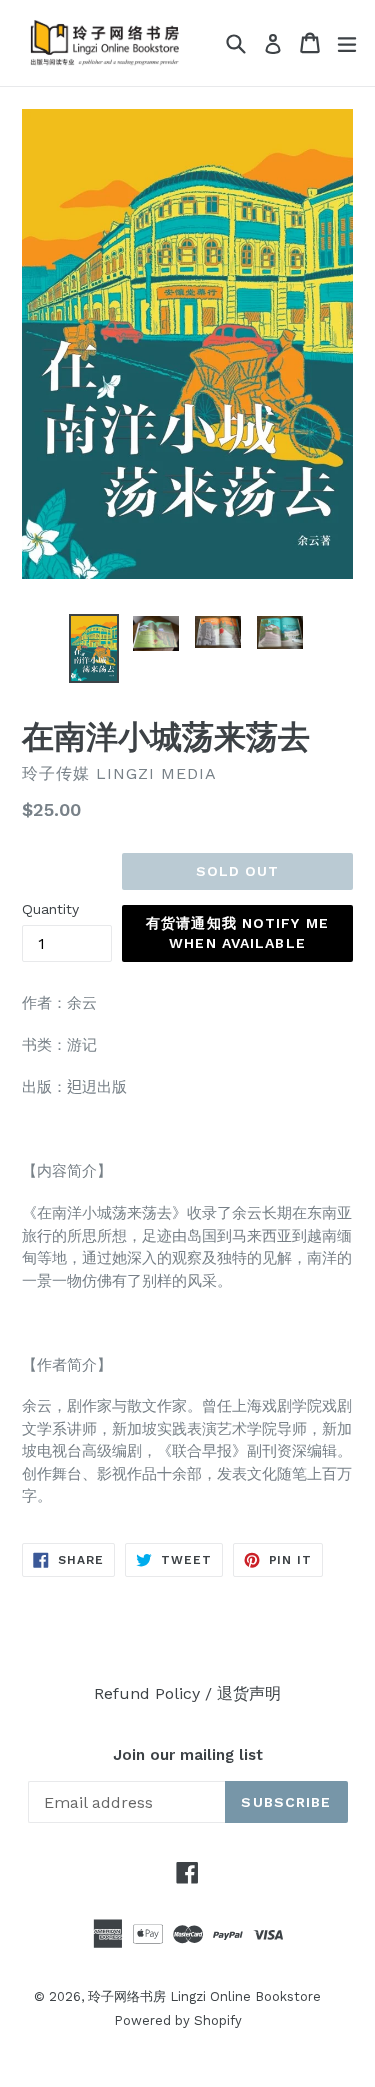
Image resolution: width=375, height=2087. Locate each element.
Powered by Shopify (178, 2020)
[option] (94, 648)
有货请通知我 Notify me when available (237, 933)
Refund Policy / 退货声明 (187, 1693)
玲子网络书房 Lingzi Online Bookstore (204, 1996)
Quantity (50, 909)
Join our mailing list (188, 1755)
